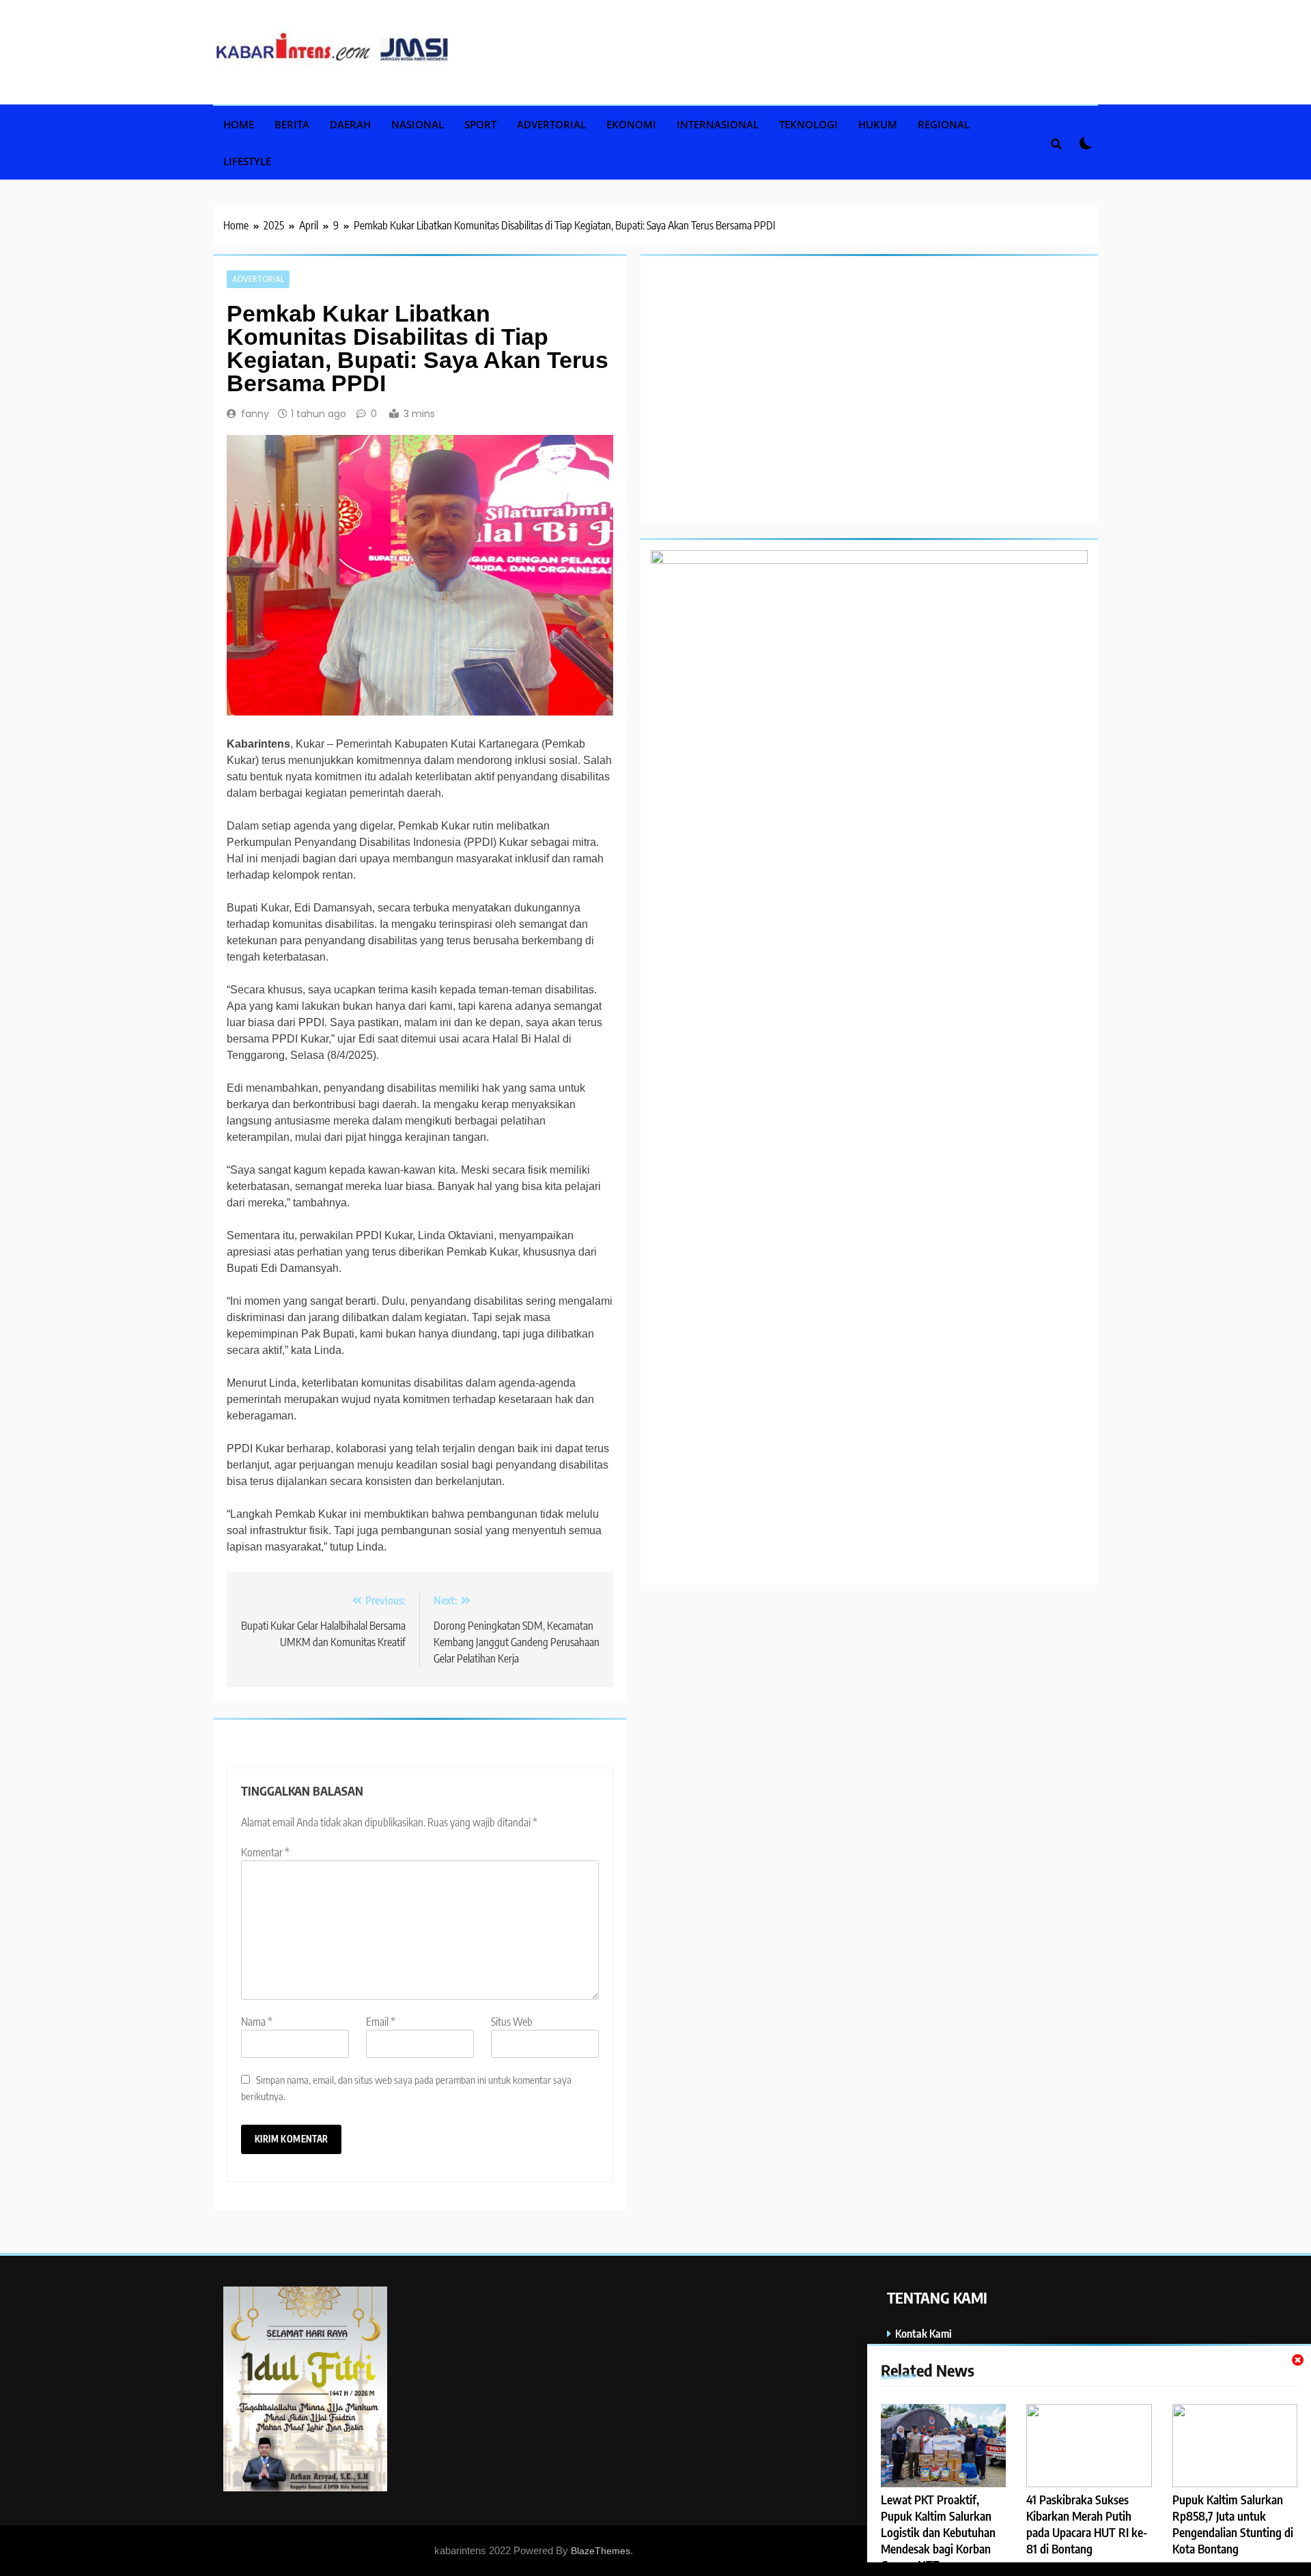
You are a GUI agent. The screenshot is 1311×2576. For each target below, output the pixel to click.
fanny (255, 414)
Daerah (350, 124)
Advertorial (551, 124)
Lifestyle (247, 161)
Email (381, 2022)
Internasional (718, 124)
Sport (480, 124)
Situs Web (512, 2022)
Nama (257, 2022)
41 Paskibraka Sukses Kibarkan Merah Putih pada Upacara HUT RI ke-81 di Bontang (1087, 2524)
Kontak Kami (924, 2333)
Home (239, 124)
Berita (292, 124)
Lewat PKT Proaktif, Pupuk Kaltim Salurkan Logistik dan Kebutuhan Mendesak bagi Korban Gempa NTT (938, 2532)
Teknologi (808, 124)
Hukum (878, 124)
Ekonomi (631, 124)
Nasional (418, 124)
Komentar (265, 1852)
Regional (944, 124)
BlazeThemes (601, 2551)
